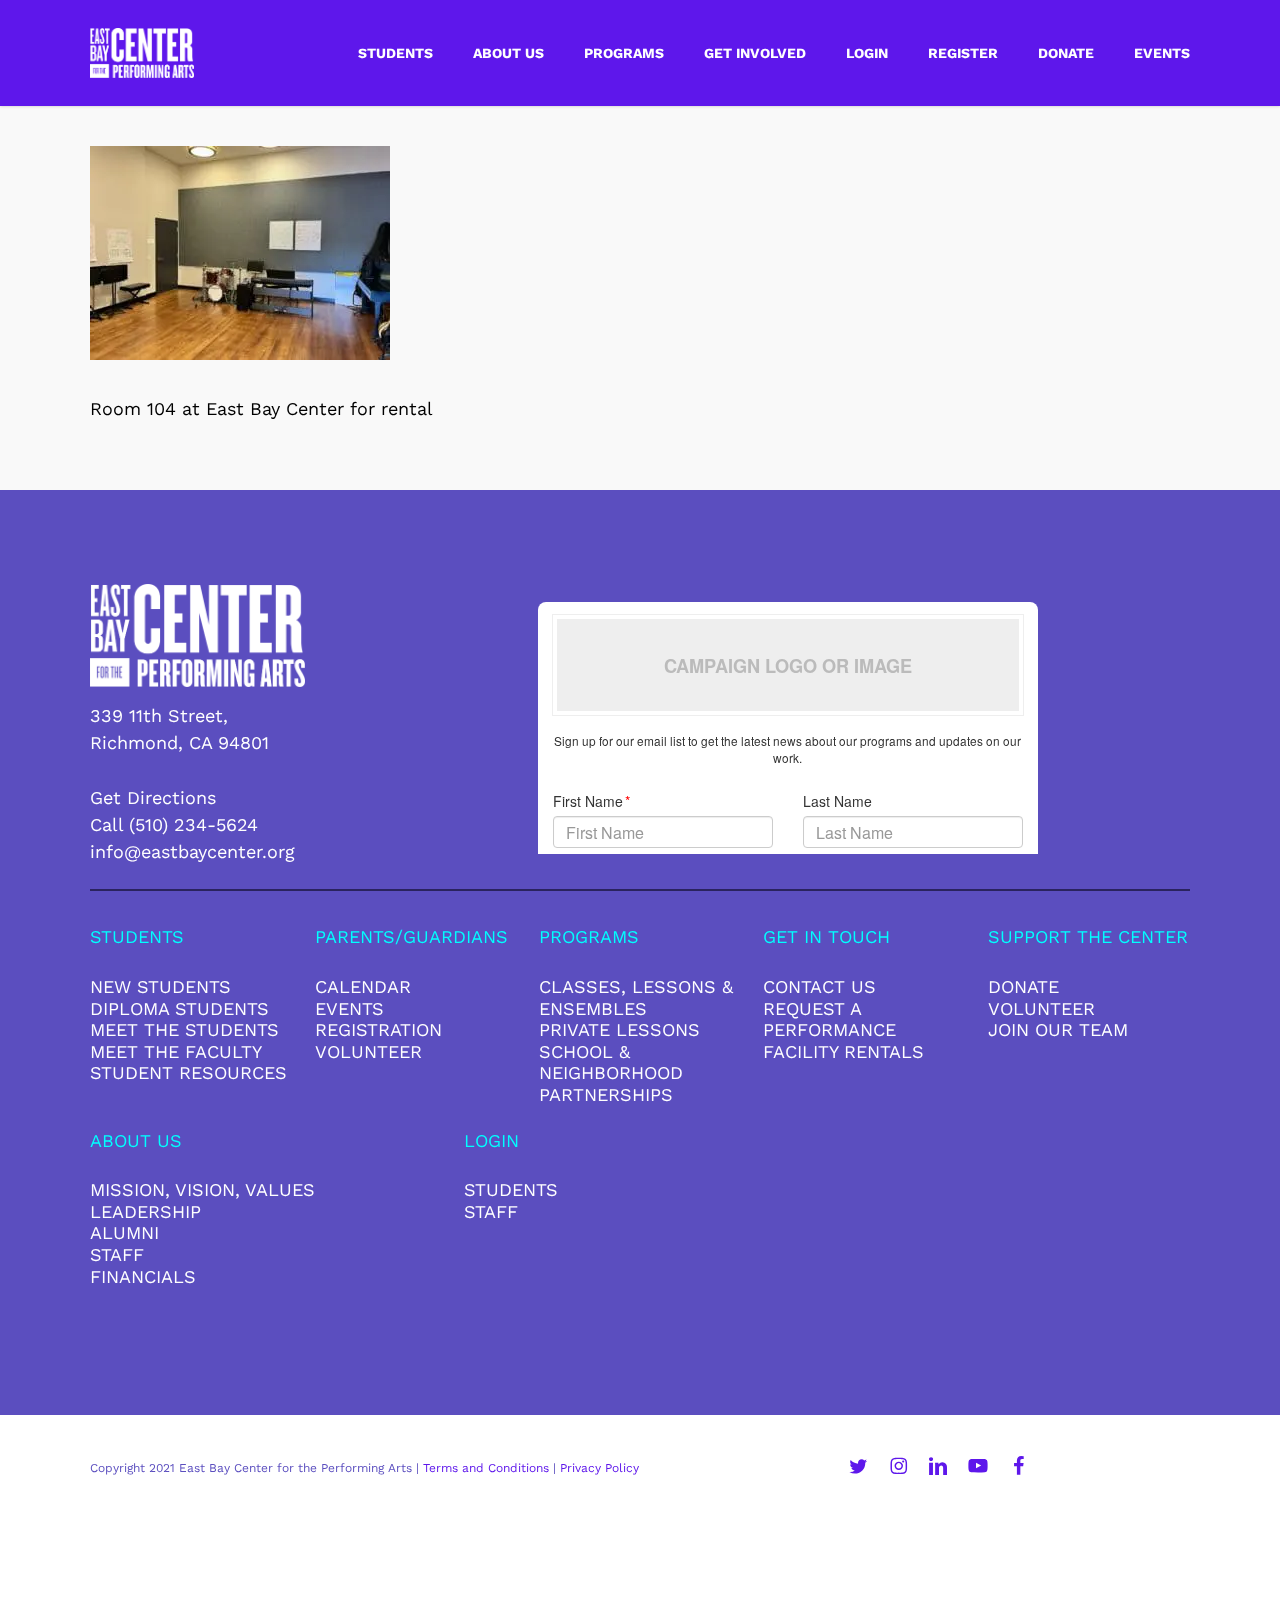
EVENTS (349, 1008)
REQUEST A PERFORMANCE (829, 1019)
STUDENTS (511, 1189)
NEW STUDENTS (160, 986)
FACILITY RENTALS (843, 1051)
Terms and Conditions (486, 1468)
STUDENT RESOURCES (188, 1072)
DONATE (1023, 986)
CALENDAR (363, 986)
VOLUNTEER (368, 1051)
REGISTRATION (378, 1029)
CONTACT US (819, 986)
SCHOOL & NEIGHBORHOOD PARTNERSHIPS (611, 1073)
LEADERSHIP (145, 1211)
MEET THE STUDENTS (184, 1029)
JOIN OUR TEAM (1058, 1029)
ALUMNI (124, 1232)
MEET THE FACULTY (176, 1051)
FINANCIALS (143, 1276)
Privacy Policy (599, 1468)
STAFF (117, 1254)
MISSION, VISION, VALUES (202, 1189)
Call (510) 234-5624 (174, 824)
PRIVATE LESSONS (619, 1029)
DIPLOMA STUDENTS (179, 1008)
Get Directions (153, 797)
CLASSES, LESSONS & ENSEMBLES (636, 997)
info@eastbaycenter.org (192, 851)
